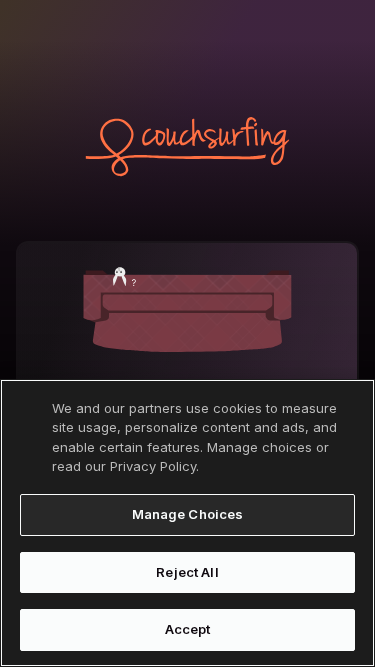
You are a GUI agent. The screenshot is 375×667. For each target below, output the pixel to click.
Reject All (187, 572)
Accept (188, 629)
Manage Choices (188, 514)
